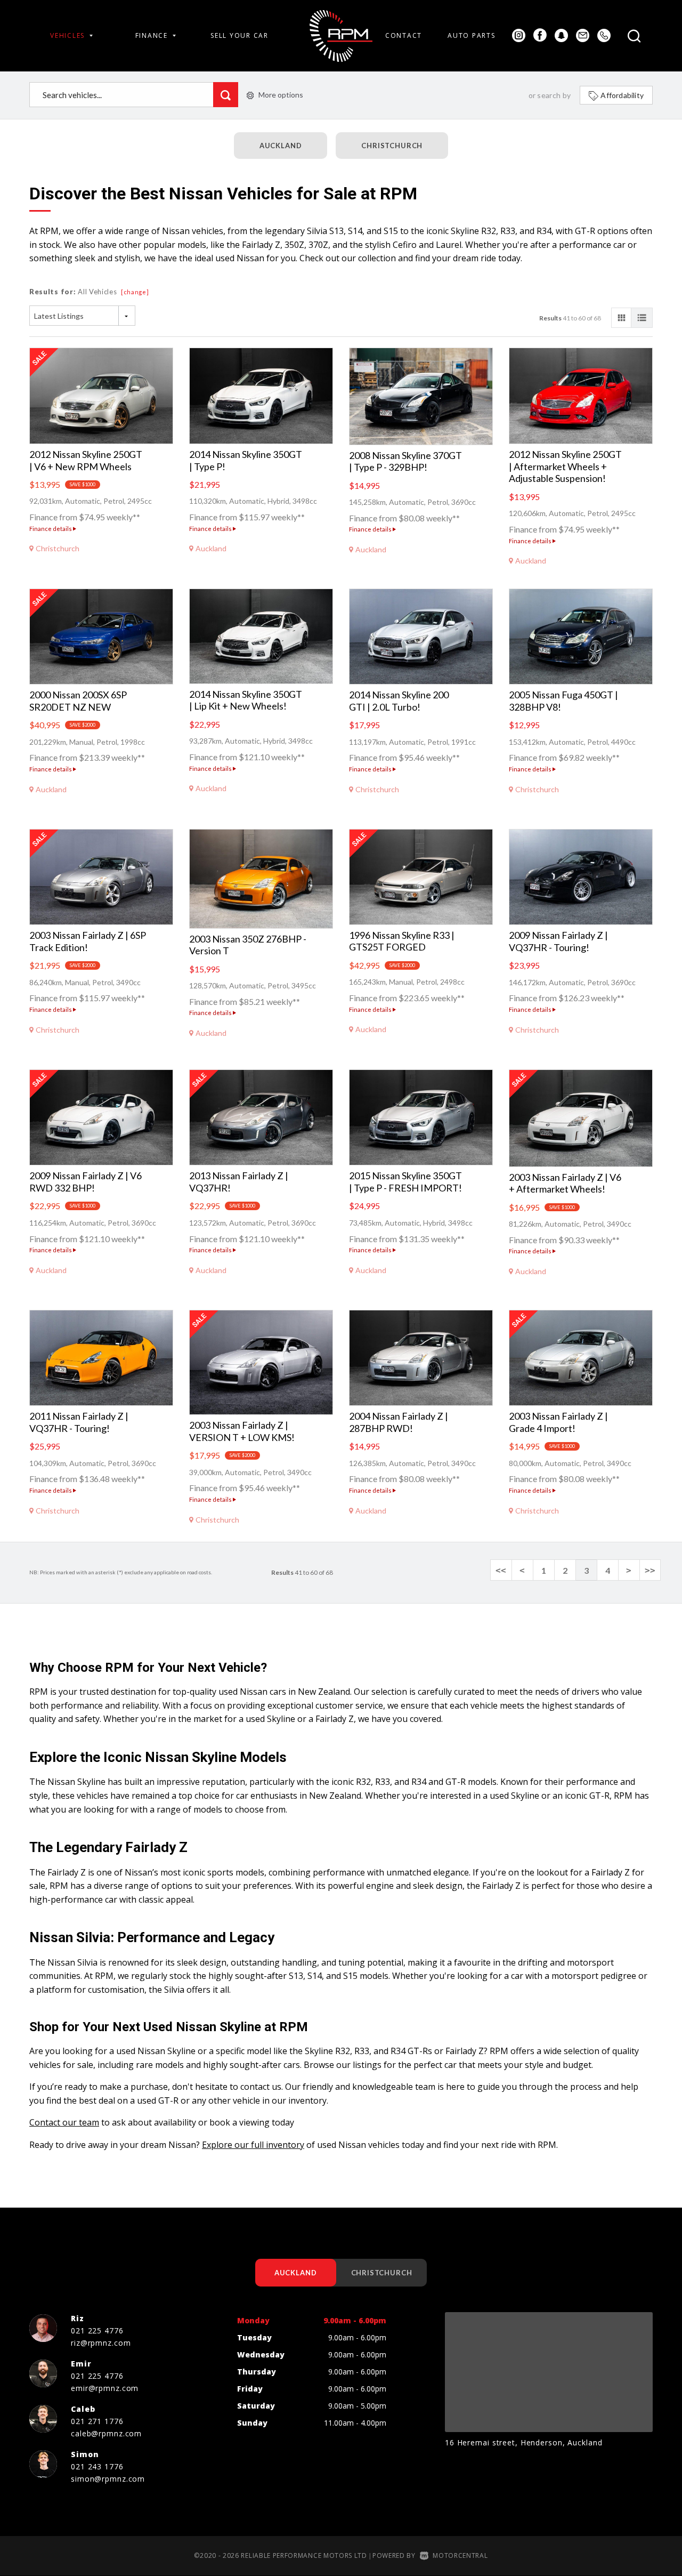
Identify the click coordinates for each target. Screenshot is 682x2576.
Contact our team (64, 2122)
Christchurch (392, 146)
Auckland (281, 146)
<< (501, 1570)
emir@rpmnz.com (105, 2388)
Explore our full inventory (253, 2145)
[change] (135, 292)
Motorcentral (460, 2555)
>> (650, 1570)
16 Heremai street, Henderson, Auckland (523, 2442)
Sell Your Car (239, 35)
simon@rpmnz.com (108, 2479)
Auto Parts (471, 35)
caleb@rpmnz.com (106, 2433)
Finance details (51, 529)
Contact (404, 35)
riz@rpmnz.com (101, 2343)
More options (281, 95)
